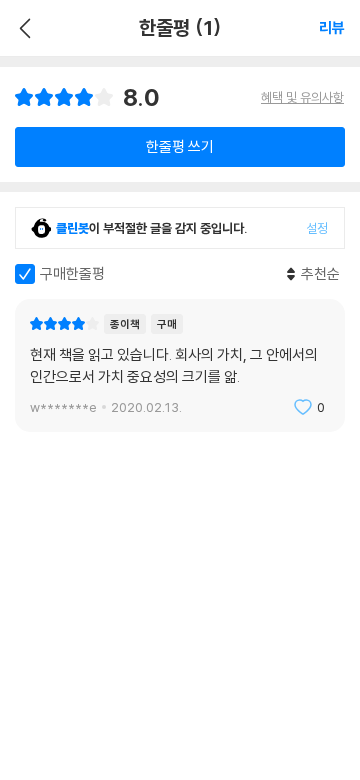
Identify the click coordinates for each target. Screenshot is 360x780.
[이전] (22, 28)
